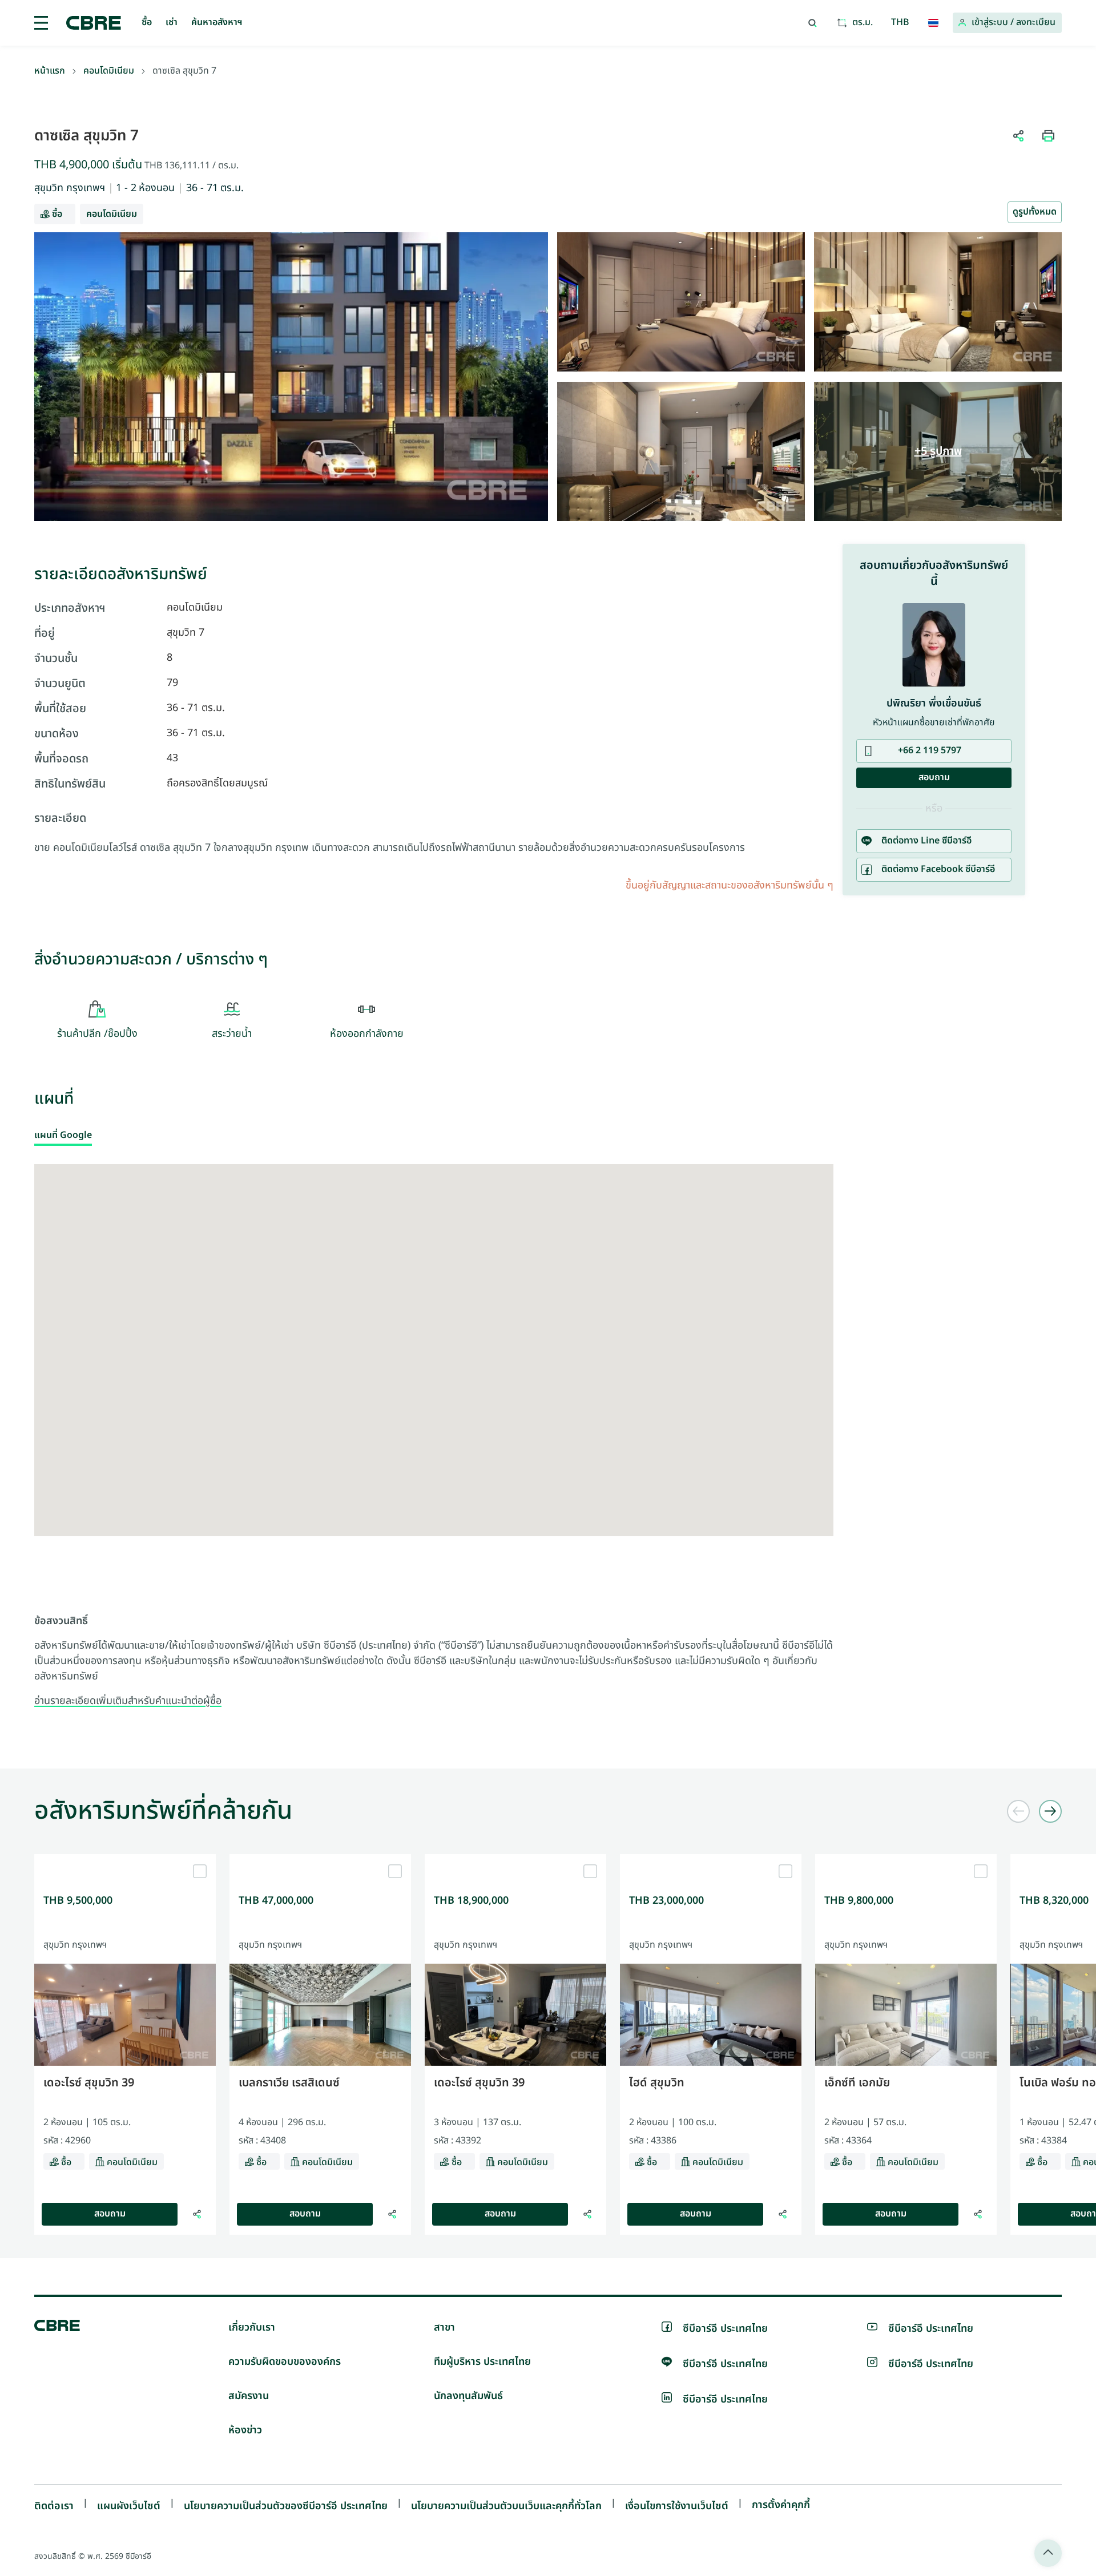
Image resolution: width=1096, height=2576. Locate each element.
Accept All (448, 1448)
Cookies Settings (636, 1448)
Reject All (514, 1448)
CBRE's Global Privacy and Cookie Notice (525, 1404)
